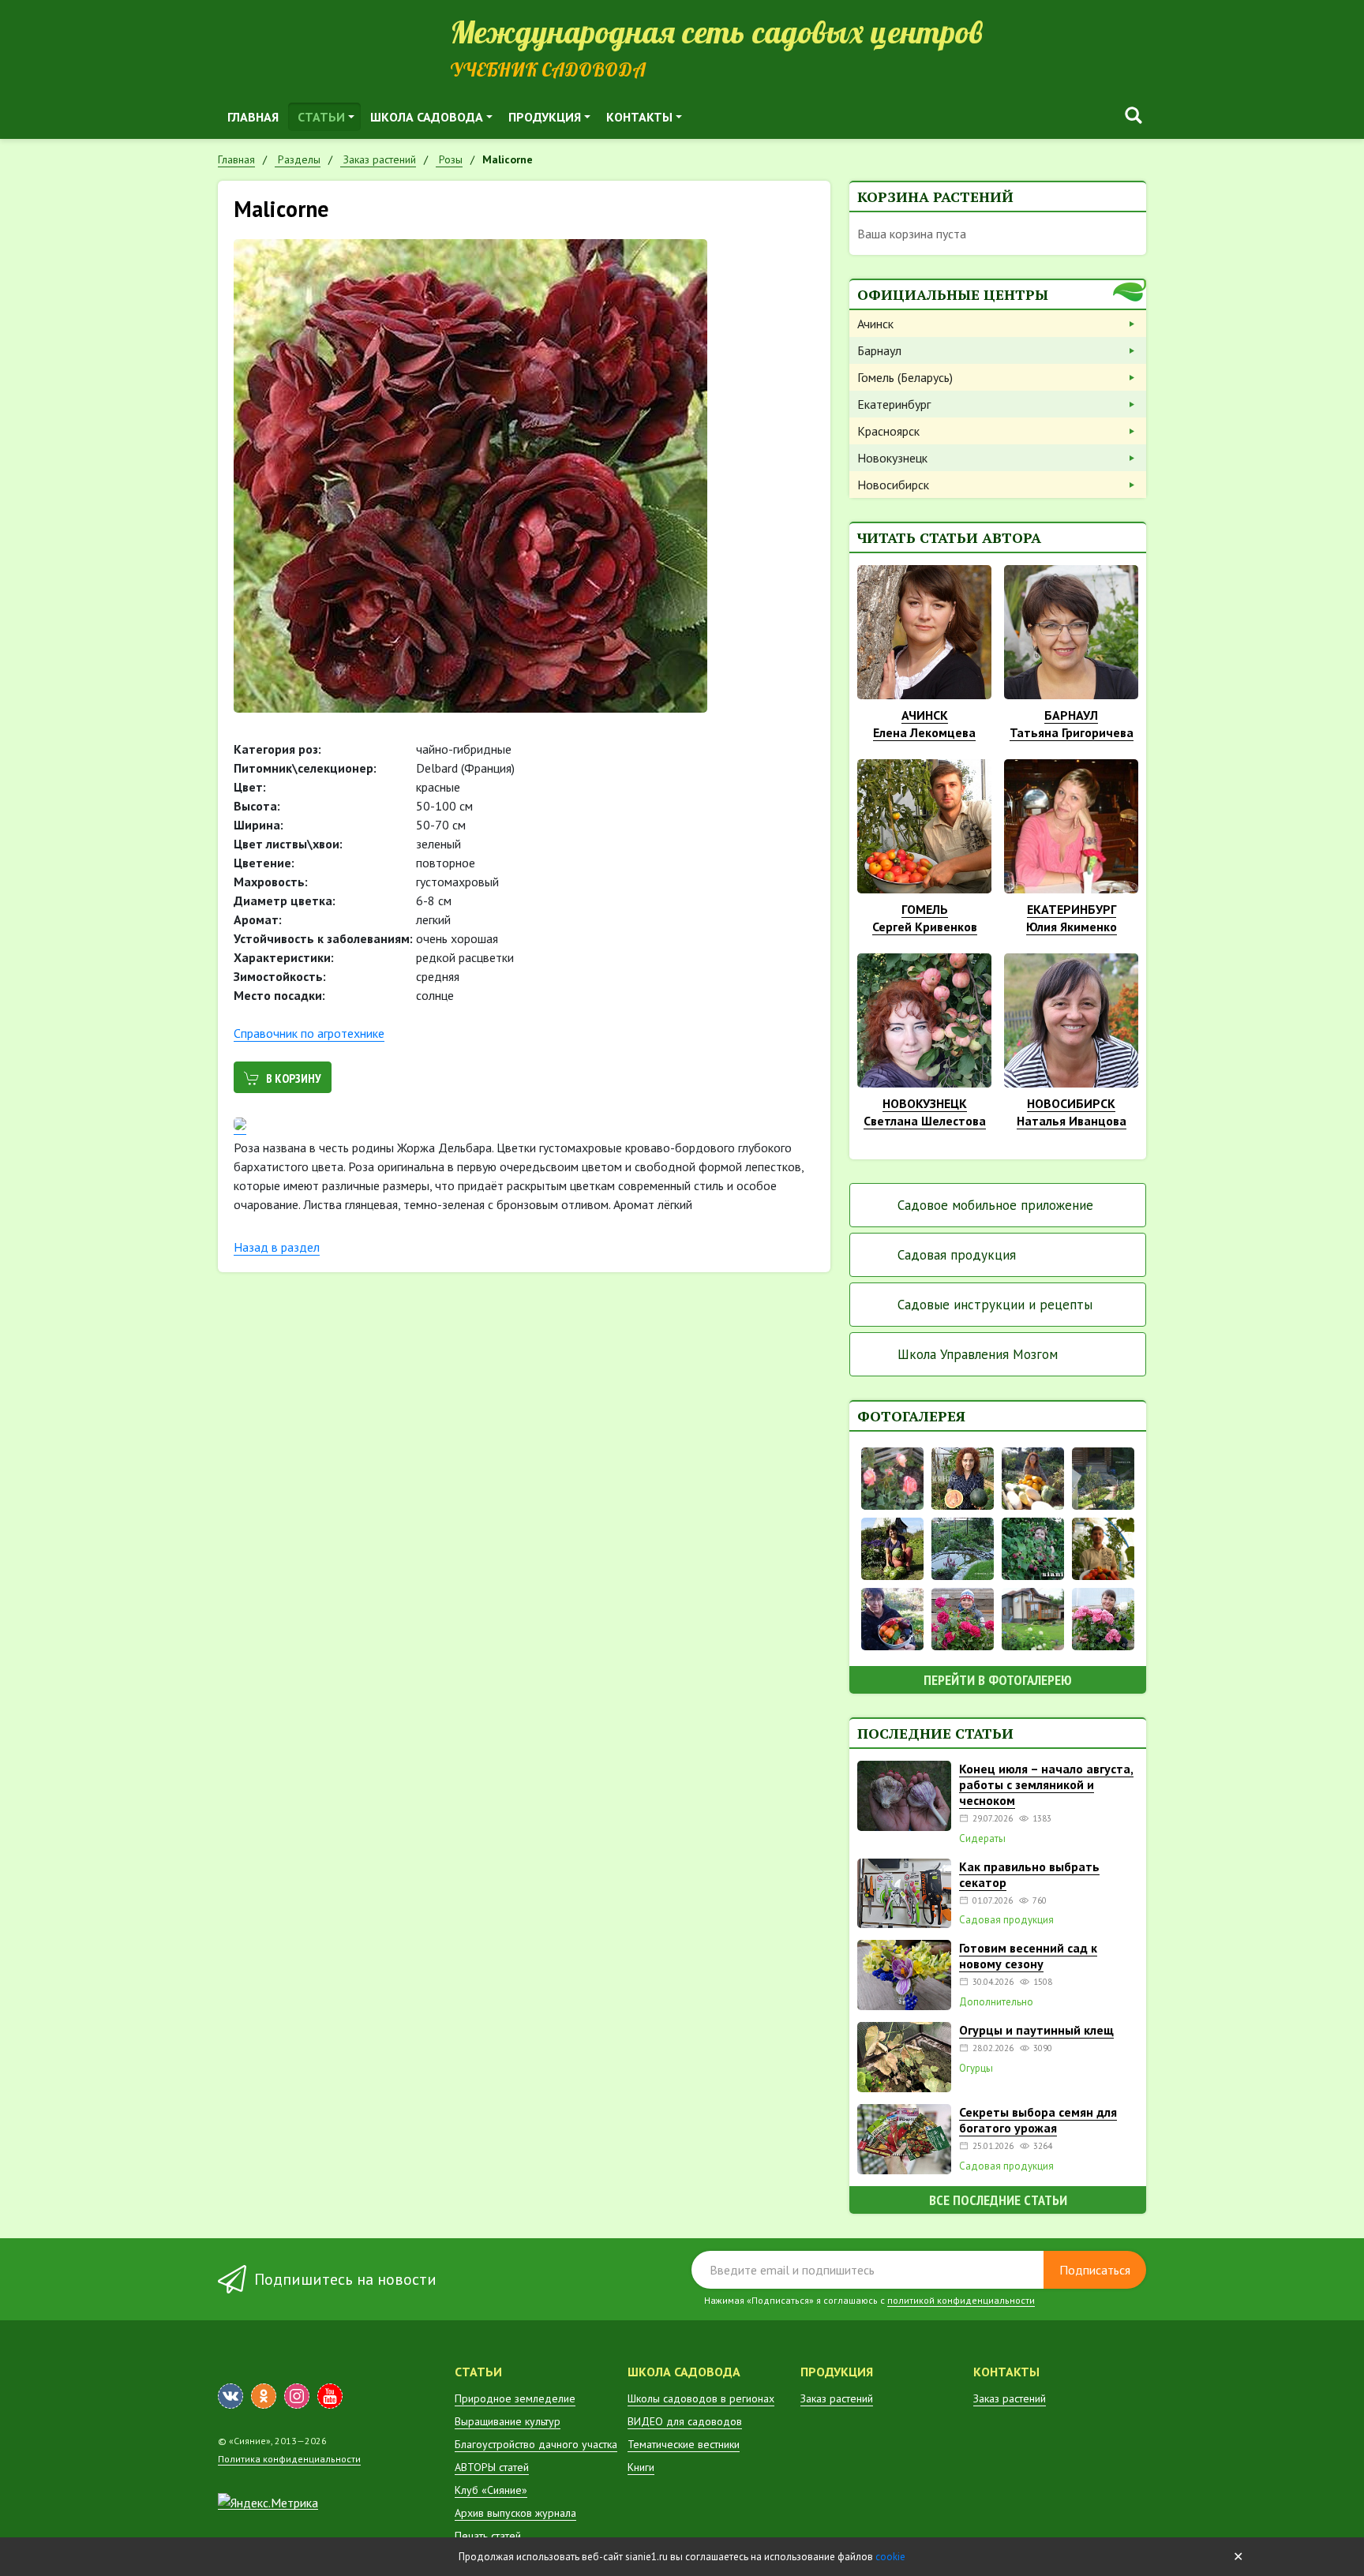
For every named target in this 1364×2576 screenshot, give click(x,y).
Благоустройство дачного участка (536, 2444)
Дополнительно (996, 2002)
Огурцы (976, 2069)
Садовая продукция (957, 1255)
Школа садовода (427, 117)
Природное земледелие (515, 2398)
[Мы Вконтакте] (230, 2396)
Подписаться (1095, 2270)
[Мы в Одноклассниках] (264, 2396)
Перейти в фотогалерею (998, 1680)
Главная (253, 117)
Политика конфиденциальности (289, 2459)
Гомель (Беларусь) (905, 377)
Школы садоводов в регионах (701, 2398)
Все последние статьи (998, 2200)
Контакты (639, 117)
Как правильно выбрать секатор (1029, 1874)
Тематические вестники (684, 2444)
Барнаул (879, 350)
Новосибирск (893, 485)
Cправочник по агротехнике (309, 1033)
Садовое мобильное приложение (995, 1205)
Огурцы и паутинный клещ (1036, 2030)
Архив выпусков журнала (515, 2513)
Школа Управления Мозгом (978, 1354)
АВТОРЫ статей (492, 2467)
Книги (641, 2467)
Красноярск (888, 431)
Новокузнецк (892, 458)
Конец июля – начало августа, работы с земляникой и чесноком (1046, 1784)
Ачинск (875, 324)
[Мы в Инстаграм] (297, 2396)
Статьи (321, 117)
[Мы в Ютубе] (330, 2396)
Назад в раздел (277, 1247)
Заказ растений (837, 2398)
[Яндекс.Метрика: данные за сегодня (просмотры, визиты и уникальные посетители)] (268, 2503)
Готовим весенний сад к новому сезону (1028, 1956)
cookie (890, 2557)
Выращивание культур (508, 2421)
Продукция (545, 117)
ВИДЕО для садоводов (685, 2421)
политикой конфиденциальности (961, 2300)
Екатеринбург (894, 404)
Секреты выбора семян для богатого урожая (1038, 2120)
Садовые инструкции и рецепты (995, 1305)
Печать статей (488, 2536)
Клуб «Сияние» (491, 2490)
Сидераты (982, 1839)
